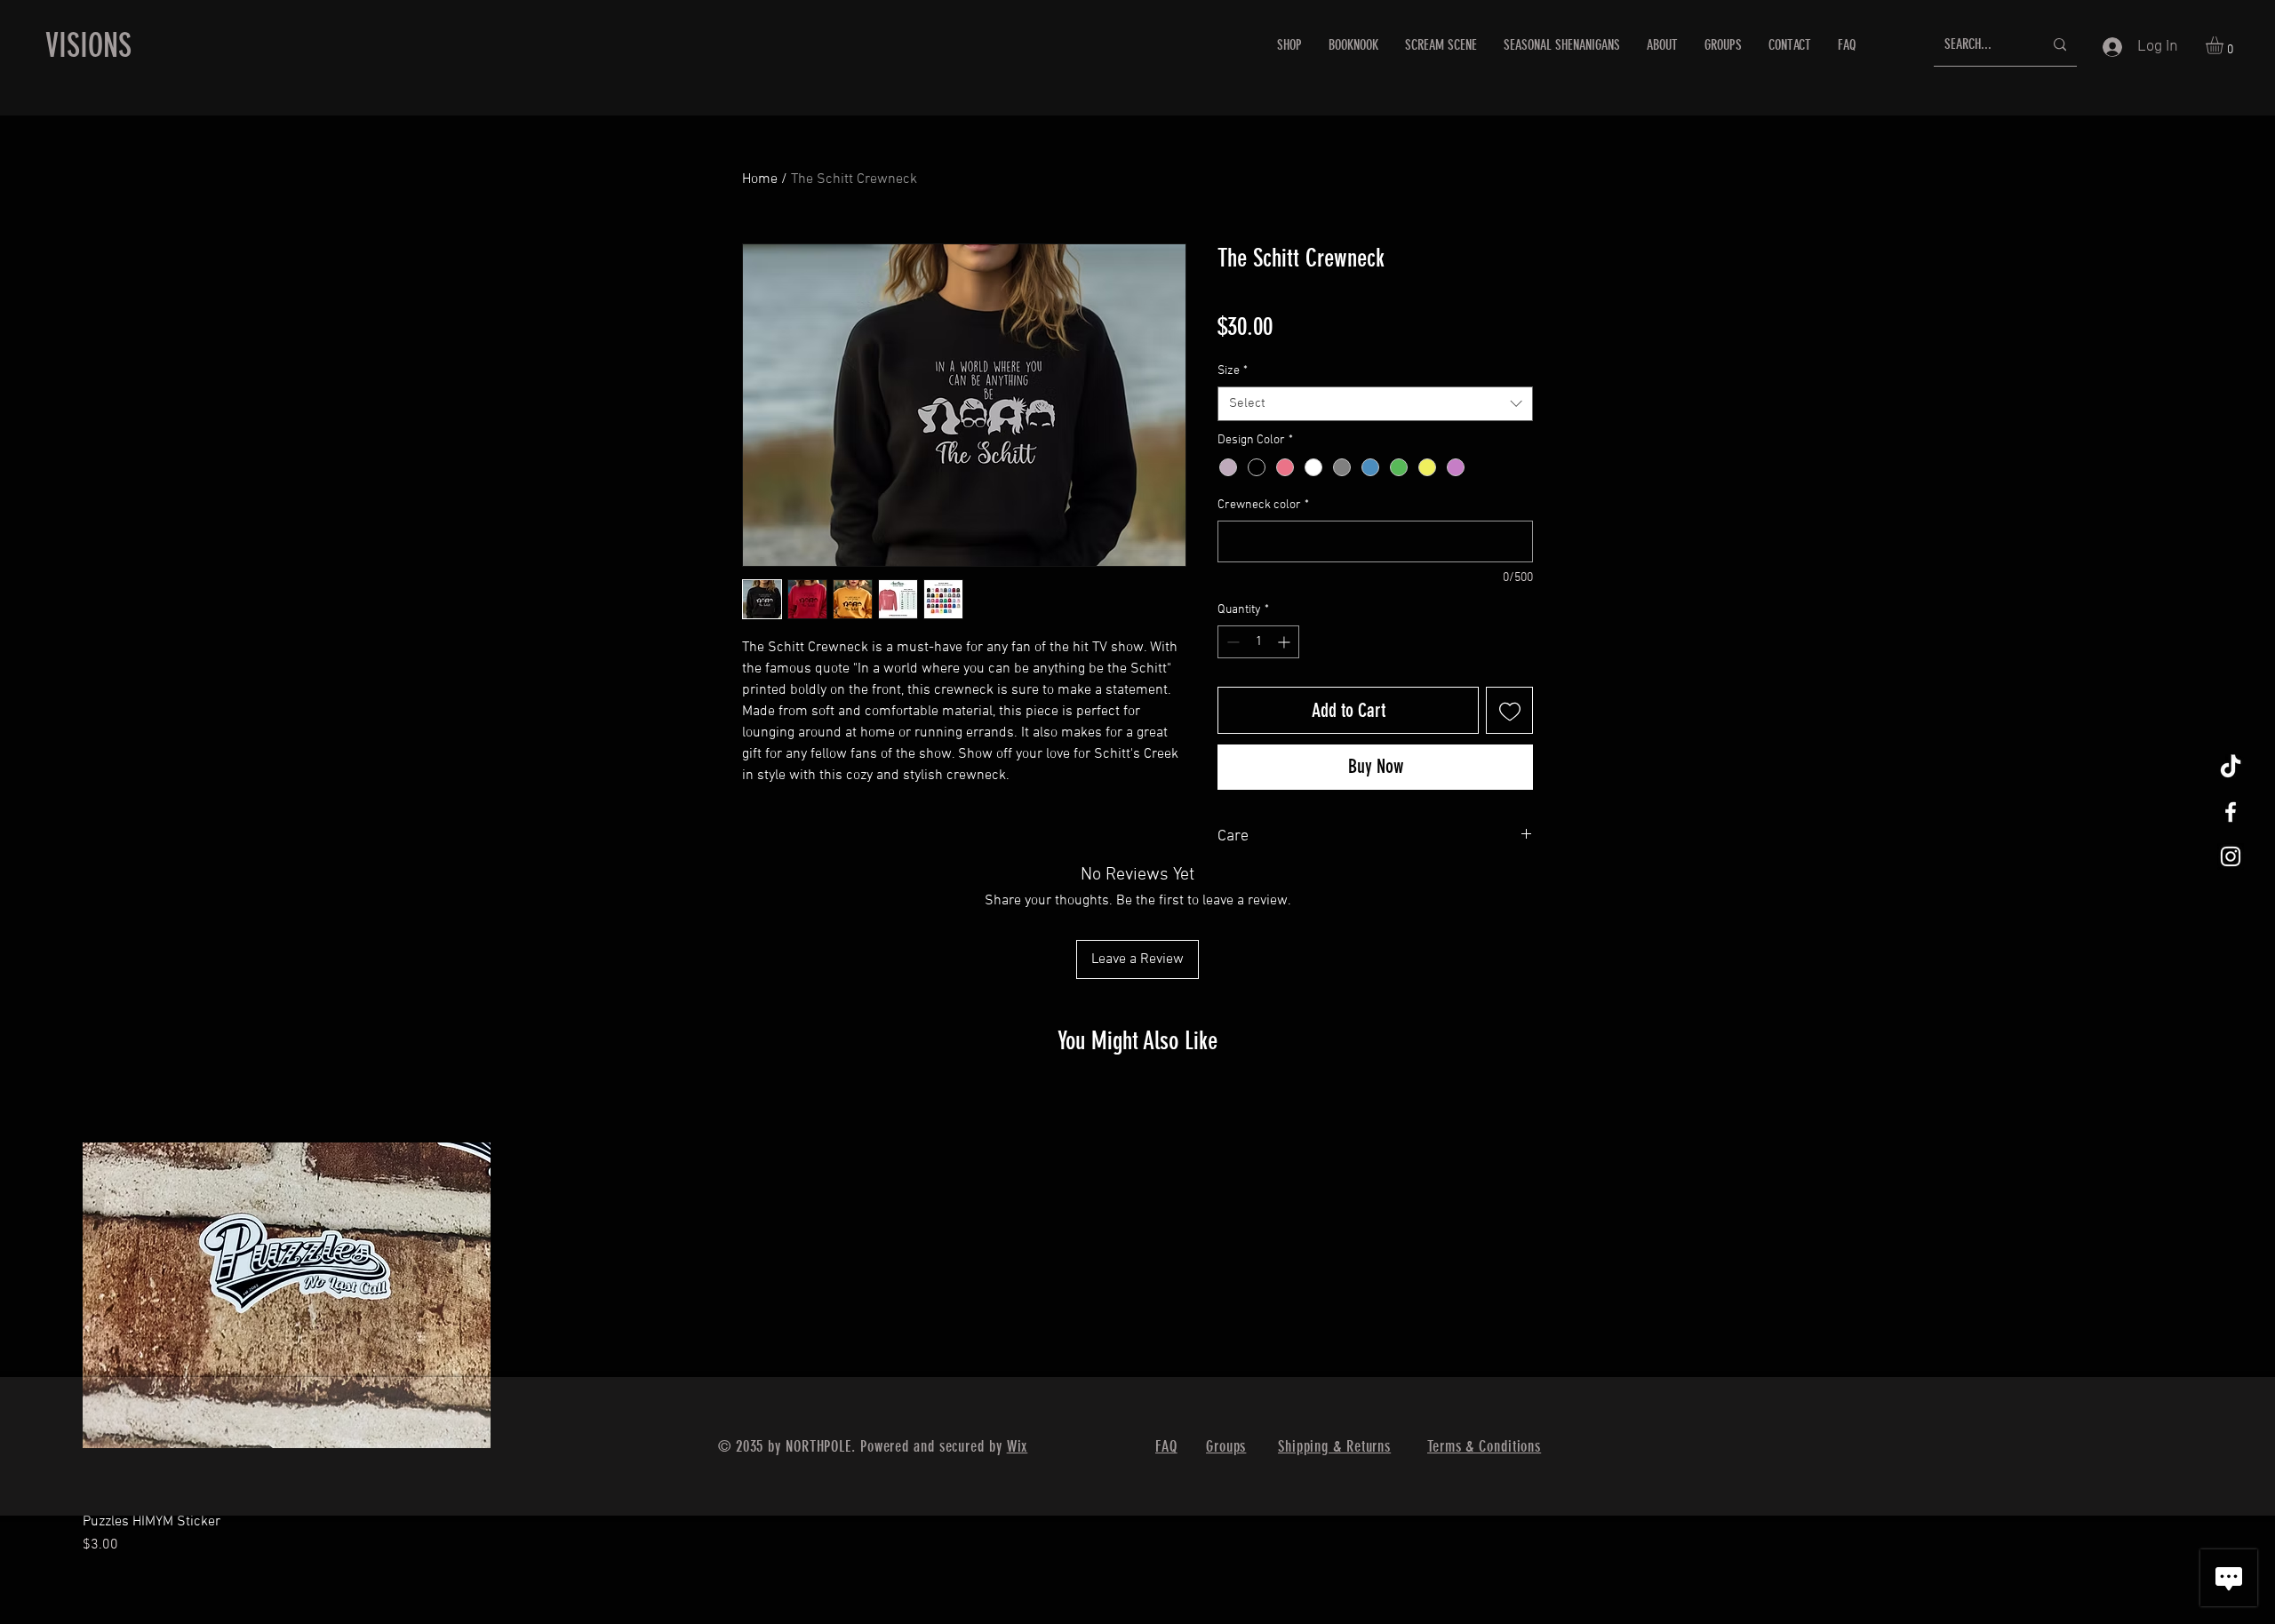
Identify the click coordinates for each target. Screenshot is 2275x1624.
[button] (2225, 45)
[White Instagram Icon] (2231, 856)
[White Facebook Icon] (2231, 812)
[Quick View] (287, 1295)
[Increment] (1285, 642)
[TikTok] (2231, 768)
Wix (1018, 1446)
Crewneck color (1263, 505)
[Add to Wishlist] (1509, 710)
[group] (1137, 1323)
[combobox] (1375, 404)
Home (760, 179)
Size (1233, 371)
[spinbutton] (1258, 642)
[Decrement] (1231, 642)
